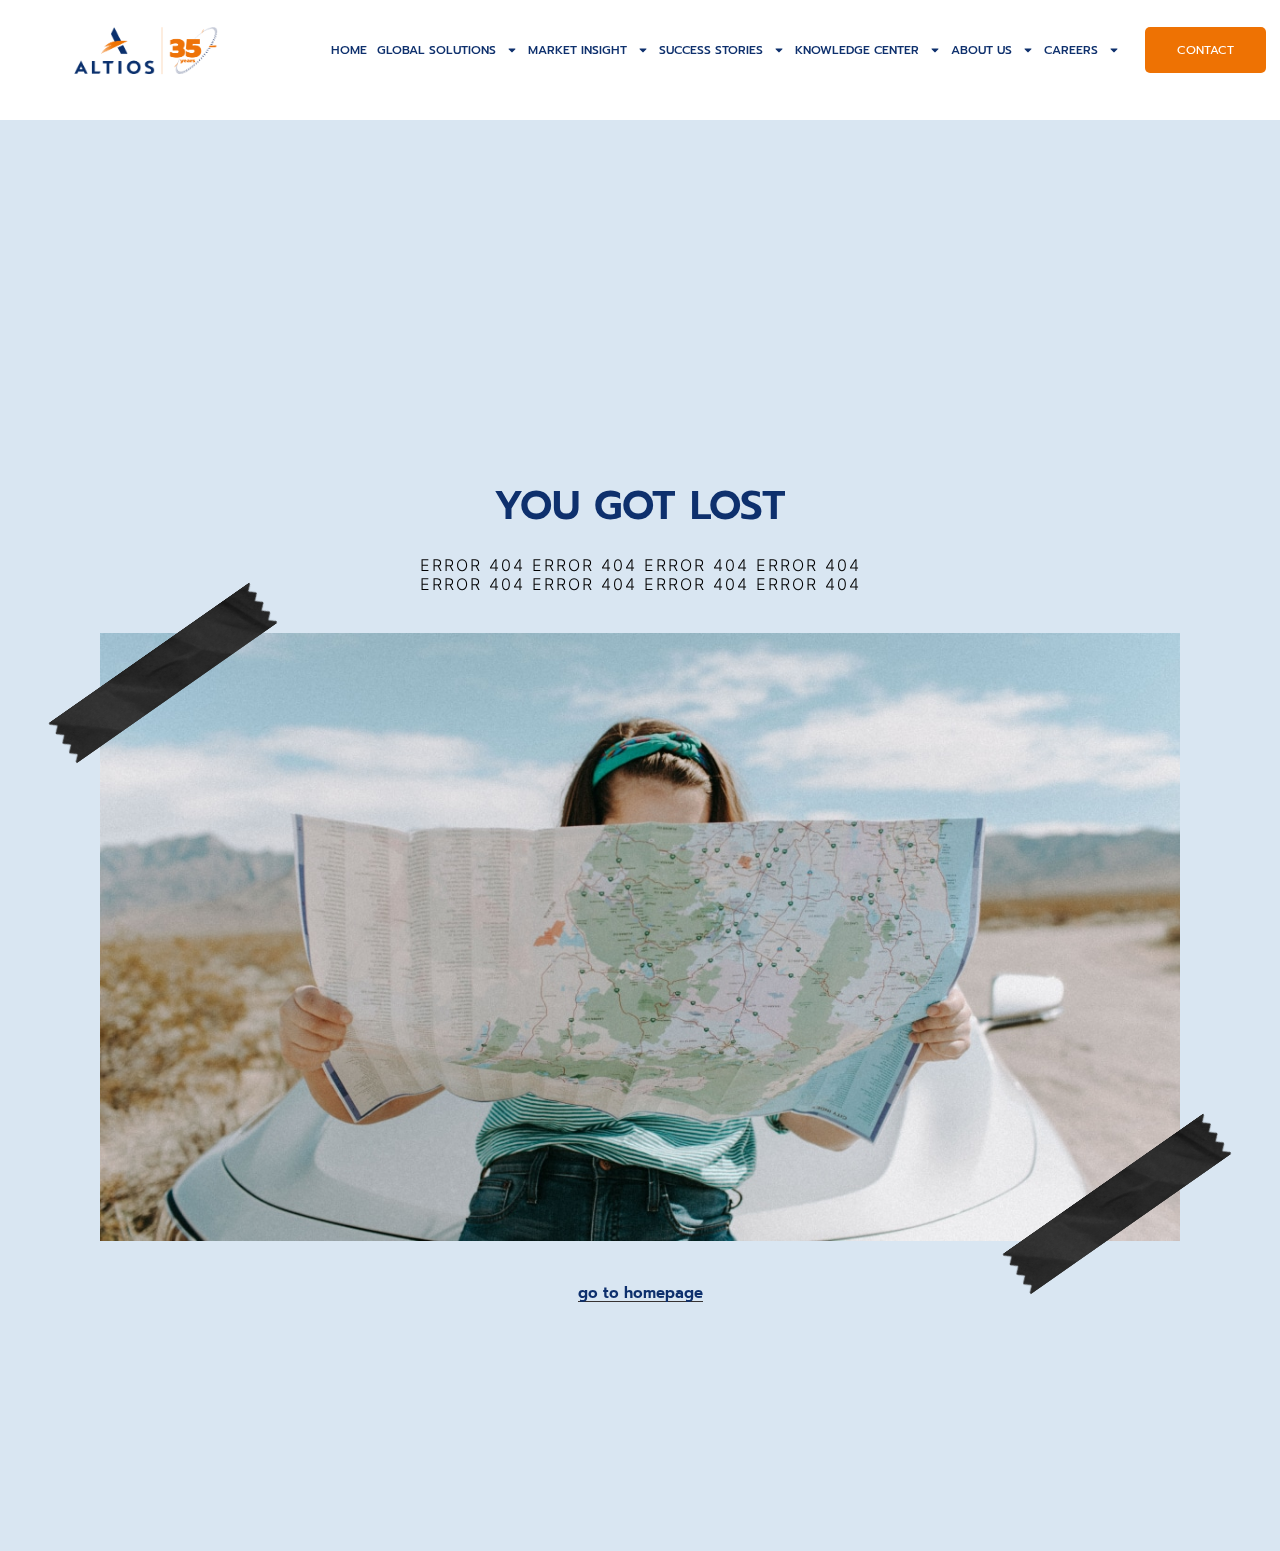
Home (349, 50)
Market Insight (577, 50)
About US (981, 50)
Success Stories (711, 50)
